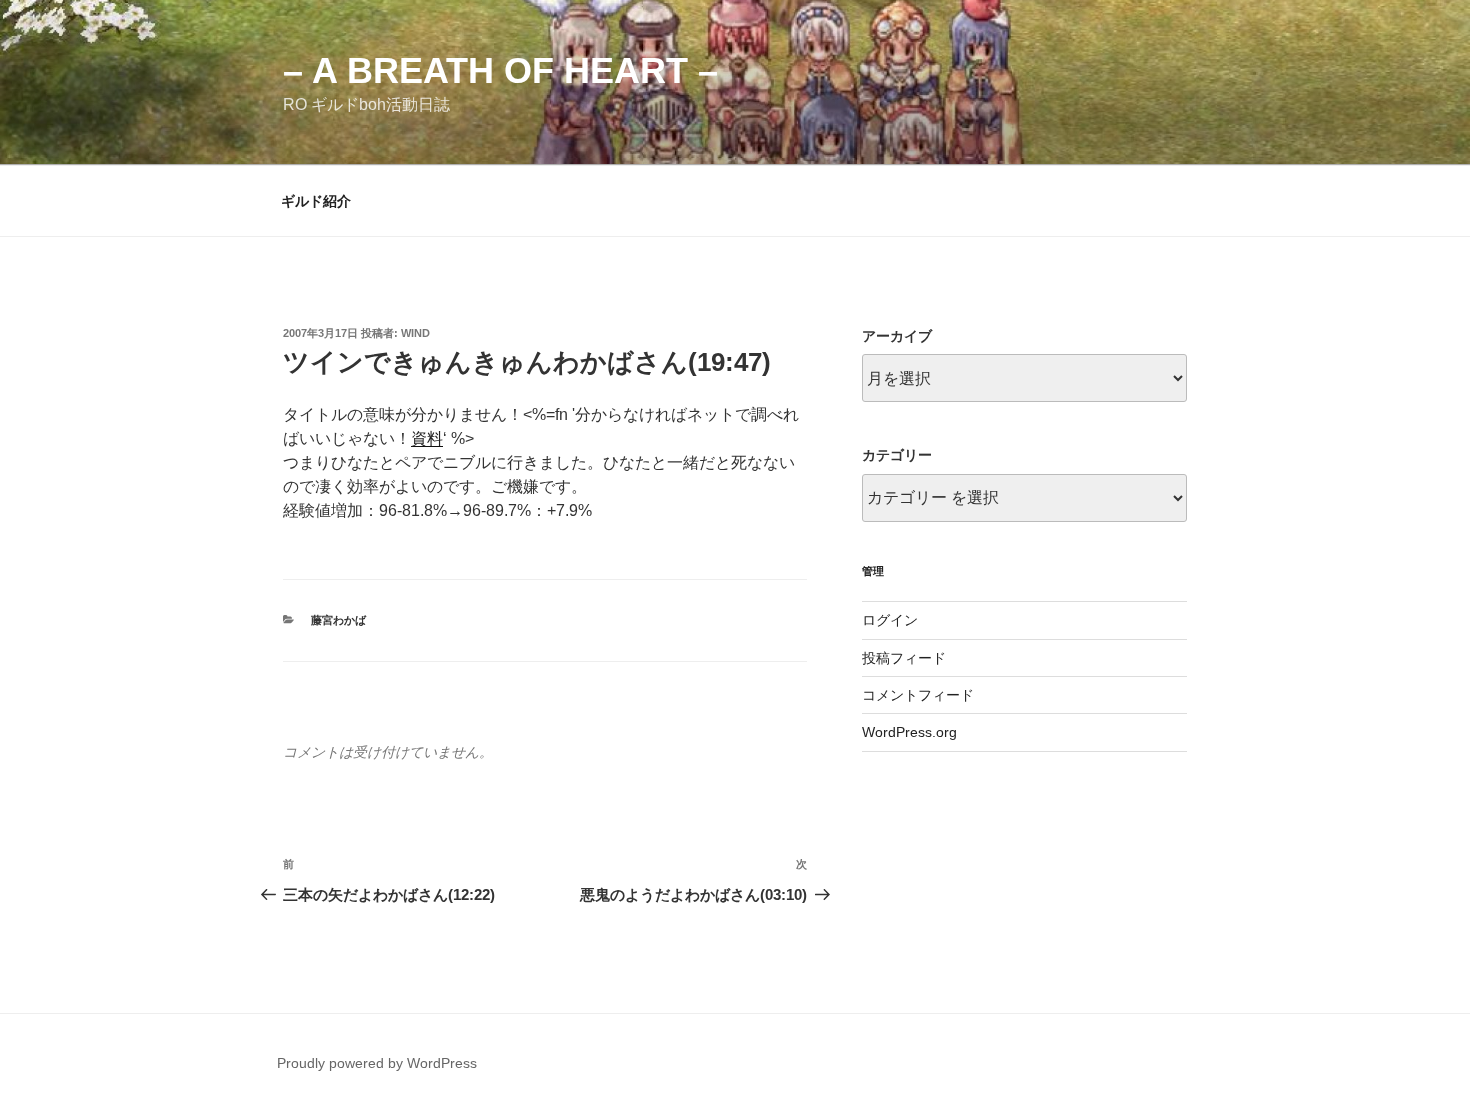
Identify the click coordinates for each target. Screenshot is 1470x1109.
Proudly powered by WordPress (377, 1063)
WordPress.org (909, 732)
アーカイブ (897, 336)
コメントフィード (918, 695)
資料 (427, 438)
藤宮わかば (338, 620)
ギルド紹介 (316, 201)
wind (415, 333)
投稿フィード (904, 658)
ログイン (890, 620)
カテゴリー (897, 455)
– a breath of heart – (500, 70)
